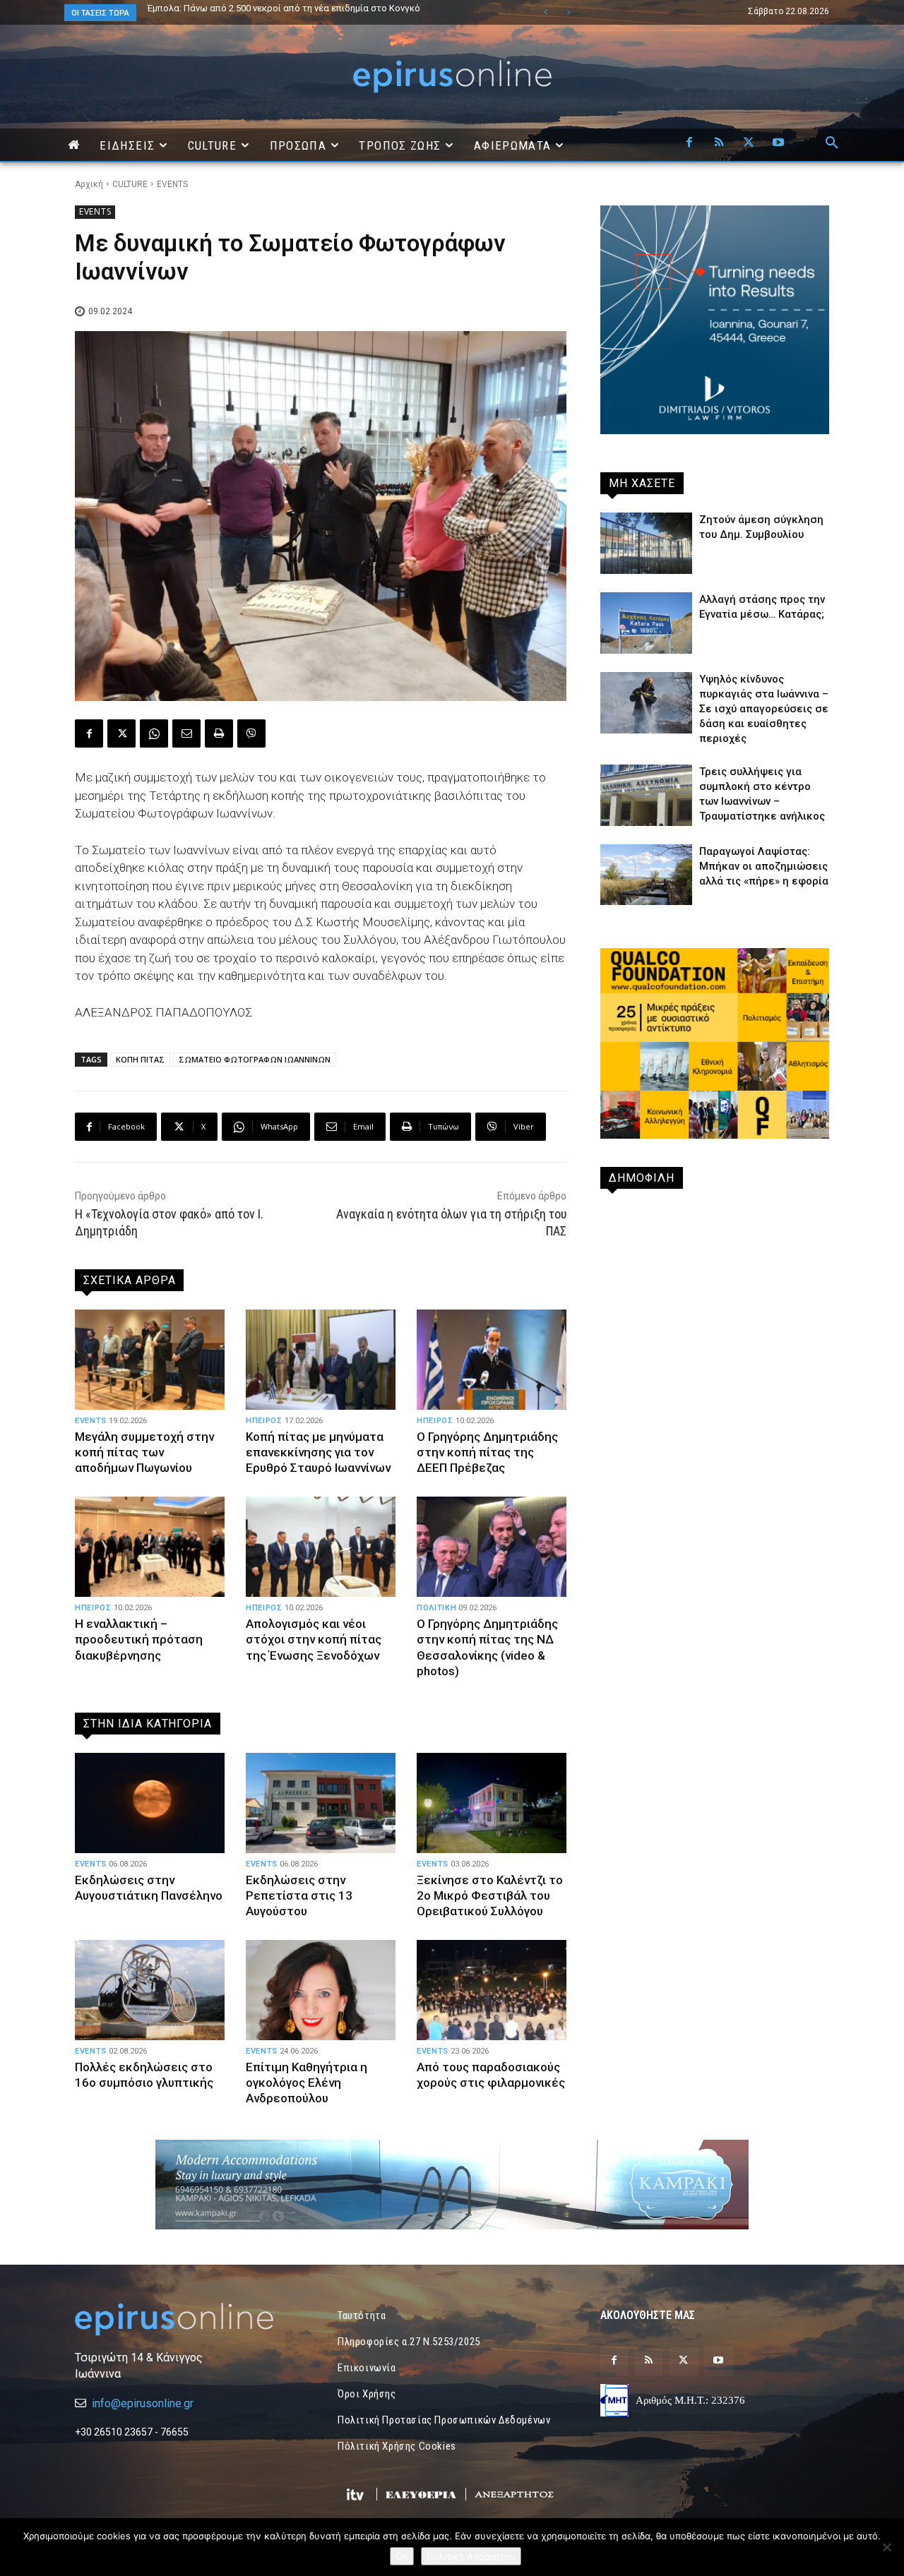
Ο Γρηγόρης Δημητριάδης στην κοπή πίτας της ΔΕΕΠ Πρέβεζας (487, 1452)
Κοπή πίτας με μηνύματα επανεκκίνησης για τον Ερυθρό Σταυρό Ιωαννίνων (318, 1452)
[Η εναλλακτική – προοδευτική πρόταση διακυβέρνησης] (150, 1547)
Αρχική (89, 184)
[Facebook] (689, 143)
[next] (568, 12)
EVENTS (172, 184)
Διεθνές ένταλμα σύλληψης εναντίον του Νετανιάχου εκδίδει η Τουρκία (300, 8)
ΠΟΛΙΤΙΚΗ (436, 1608)
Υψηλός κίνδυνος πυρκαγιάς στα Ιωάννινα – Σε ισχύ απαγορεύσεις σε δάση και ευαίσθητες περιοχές (764, 709)
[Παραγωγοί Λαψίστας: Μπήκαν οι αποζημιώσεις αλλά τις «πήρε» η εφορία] (646, 875)
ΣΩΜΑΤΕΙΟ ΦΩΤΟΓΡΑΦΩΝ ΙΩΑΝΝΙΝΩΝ (255, 1059)
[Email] (186, 733)
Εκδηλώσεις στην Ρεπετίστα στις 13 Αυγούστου (299, 1895)
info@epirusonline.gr (143, 2403)
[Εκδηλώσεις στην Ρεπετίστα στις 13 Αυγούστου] (321, 1803)
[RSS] (719, 143)
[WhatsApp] (154, 733)
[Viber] (251, 733)
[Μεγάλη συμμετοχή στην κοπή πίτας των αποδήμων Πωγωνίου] (150, 1360)
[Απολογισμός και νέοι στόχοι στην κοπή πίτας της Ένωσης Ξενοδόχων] (321, 1547)
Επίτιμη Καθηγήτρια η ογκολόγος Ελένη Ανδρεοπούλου (307, 2083)
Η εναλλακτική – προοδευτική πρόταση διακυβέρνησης (139, 1639)
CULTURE (130, 184)
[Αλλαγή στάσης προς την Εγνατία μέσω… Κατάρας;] (646, 623)
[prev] (546, 12)
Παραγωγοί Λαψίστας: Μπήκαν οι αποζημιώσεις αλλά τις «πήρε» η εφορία (764, 866)
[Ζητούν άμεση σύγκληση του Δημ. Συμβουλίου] (646, 543)
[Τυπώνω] (219, 733)
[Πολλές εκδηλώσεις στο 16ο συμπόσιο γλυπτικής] (150, 1990)
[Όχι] (886, 2547)
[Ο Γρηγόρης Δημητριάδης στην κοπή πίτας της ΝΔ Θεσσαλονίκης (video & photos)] (492, 1547)
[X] (749, 143)
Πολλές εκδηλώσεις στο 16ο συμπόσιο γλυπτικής (144, 2075)
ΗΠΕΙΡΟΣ (264, 1421)
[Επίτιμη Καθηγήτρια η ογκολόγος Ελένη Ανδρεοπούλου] (321, 1990)
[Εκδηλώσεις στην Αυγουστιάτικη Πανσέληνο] (150, 1803)
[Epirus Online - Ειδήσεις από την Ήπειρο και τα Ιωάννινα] (189, 2319)
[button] (832, 143)
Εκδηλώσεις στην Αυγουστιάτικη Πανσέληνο (149, 1888)
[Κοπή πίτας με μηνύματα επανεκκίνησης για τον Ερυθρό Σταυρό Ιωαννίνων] (321, 1360)
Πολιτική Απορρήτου (471, 2556)
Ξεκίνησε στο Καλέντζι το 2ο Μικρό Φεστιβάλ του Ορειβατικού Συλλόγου (490, 1895)
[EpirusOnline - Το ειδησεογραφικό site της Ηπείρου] (452, 77)
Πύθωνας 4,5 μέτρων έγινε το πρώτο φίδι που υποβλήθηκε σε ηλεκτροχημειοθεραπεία (278, 13)
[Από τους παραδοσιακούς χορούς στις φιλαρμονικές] (492, 1990)
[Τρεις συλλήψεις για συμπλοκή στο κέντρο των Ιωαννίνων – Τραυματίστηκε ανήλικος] (646, 795)
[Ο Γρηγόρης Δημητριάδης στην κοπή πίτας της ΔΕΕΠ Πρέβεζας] (492, 1360)
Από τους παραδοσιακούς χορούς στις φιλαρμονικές (491, 2075)
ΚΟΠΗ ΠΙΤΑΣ (140, 1059)
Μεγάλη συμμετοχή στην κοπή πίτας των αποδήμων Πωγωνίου (144, 1452)
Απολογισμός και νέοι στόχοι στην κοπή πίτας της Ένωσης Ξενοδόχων (314, 1639)
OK (402, 2556)
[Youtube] (778, 143)
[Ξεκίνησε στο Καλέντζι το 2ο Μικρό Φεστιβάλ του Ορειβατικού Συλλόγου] (492, 1803)
